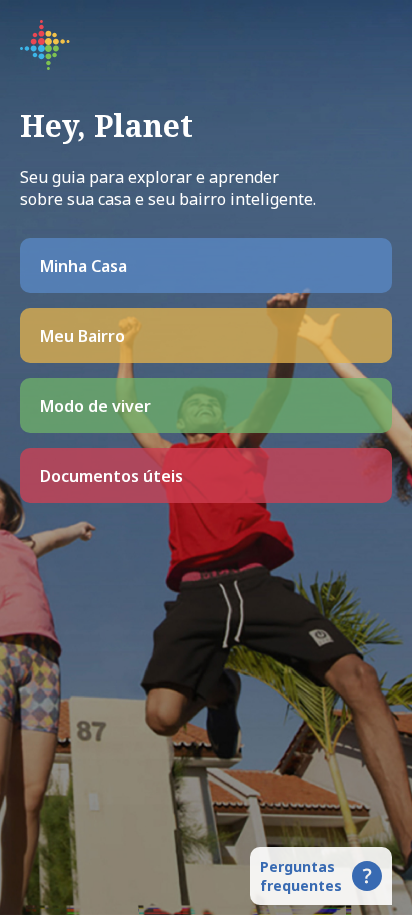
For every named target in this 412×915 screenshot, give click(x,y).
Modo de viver (95, 406)
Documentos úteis (111, 476)
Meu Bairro (82, 336)
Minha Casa (83, 266)
